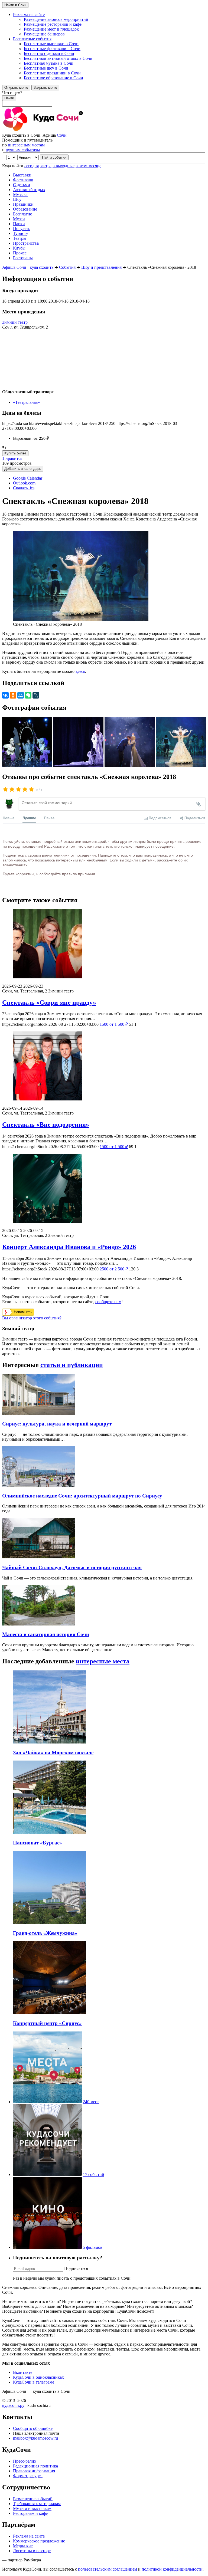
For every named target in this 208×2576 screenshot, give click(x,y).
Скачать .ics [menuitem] (24, 488)
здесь (80, 671)
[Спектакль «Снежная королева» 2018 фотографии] (28, 765)
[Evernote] (28, 695)
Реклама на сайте (29, 2536)
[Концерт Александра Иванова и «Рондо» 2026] (104, 1189)
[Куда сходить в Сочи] (62, 130)
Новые (9, 818)
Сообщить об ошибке (33, 2428)
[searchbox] (104, 99)
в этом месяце (88, 166)
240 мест (91, 2102)
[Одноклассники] (13, 695)
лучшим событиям (23, 150)
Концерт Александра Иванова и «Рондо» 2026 (69, 1247)
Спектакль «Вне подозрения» (46, 1125)
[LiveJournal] (36, 695)
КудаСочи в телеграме (34, 2382)
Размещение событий (33, 2499)
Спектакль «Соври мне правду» (49, 1002)
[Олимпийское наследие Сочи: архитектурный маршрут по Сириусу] (39, 1485)
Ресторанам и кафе (30, 2513)
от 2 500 (114, 1269)
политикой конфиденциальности (172, 2569)
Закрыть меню (45, 88)
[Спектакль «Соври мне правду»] (104, 944)
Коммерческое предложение (39, 2541)
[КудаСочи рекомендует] (47, 2174)
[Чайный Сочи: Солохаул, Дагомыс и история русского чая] (39, 1557)
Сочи (62, 135)
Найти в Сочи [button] (15, 5)
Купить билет (15, 453)
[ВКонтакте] (5, 695)
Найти (9, 98)
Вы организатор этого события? (32, 1318)
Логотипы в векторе (32, 2551)
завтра (46, 166)
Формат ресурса (28, 2476)
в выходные (64, 166)
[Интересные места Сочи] (47, 2102)
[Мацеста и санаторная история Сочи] (39, 1624)
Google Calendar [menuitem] (28, 478)
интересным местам (26, 145)
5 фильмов (93, 2247)
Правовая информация (34, 2471)
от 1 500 (114, 1024)
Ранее (49, 818)
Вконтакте (23, 2372)
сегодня (32, 166)
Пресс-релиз (24, 2461)
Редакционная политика (35, 2466)
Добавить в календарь (23, 469)
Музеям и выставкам (32, 2508)
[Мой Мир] (21, 695)
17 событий (94, 2174)
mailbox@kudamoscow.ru (35, 2438)
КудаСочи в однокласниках (38, 2377)
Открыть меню (16, 88)
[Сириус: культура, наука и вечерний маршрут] (39, 1413)
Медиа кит (23, 2546)
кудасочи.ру (13, 2405)
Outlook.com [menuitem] (24, 483)
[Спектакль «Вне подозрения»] (104, 1066)
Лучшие (29, 818)
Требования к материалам (37, 2504)
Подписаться (76, 2268)
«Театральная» (26, 402)
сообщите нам (108, 1302)
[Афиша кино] (47, 2247)
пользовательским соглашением (108, 2569)
